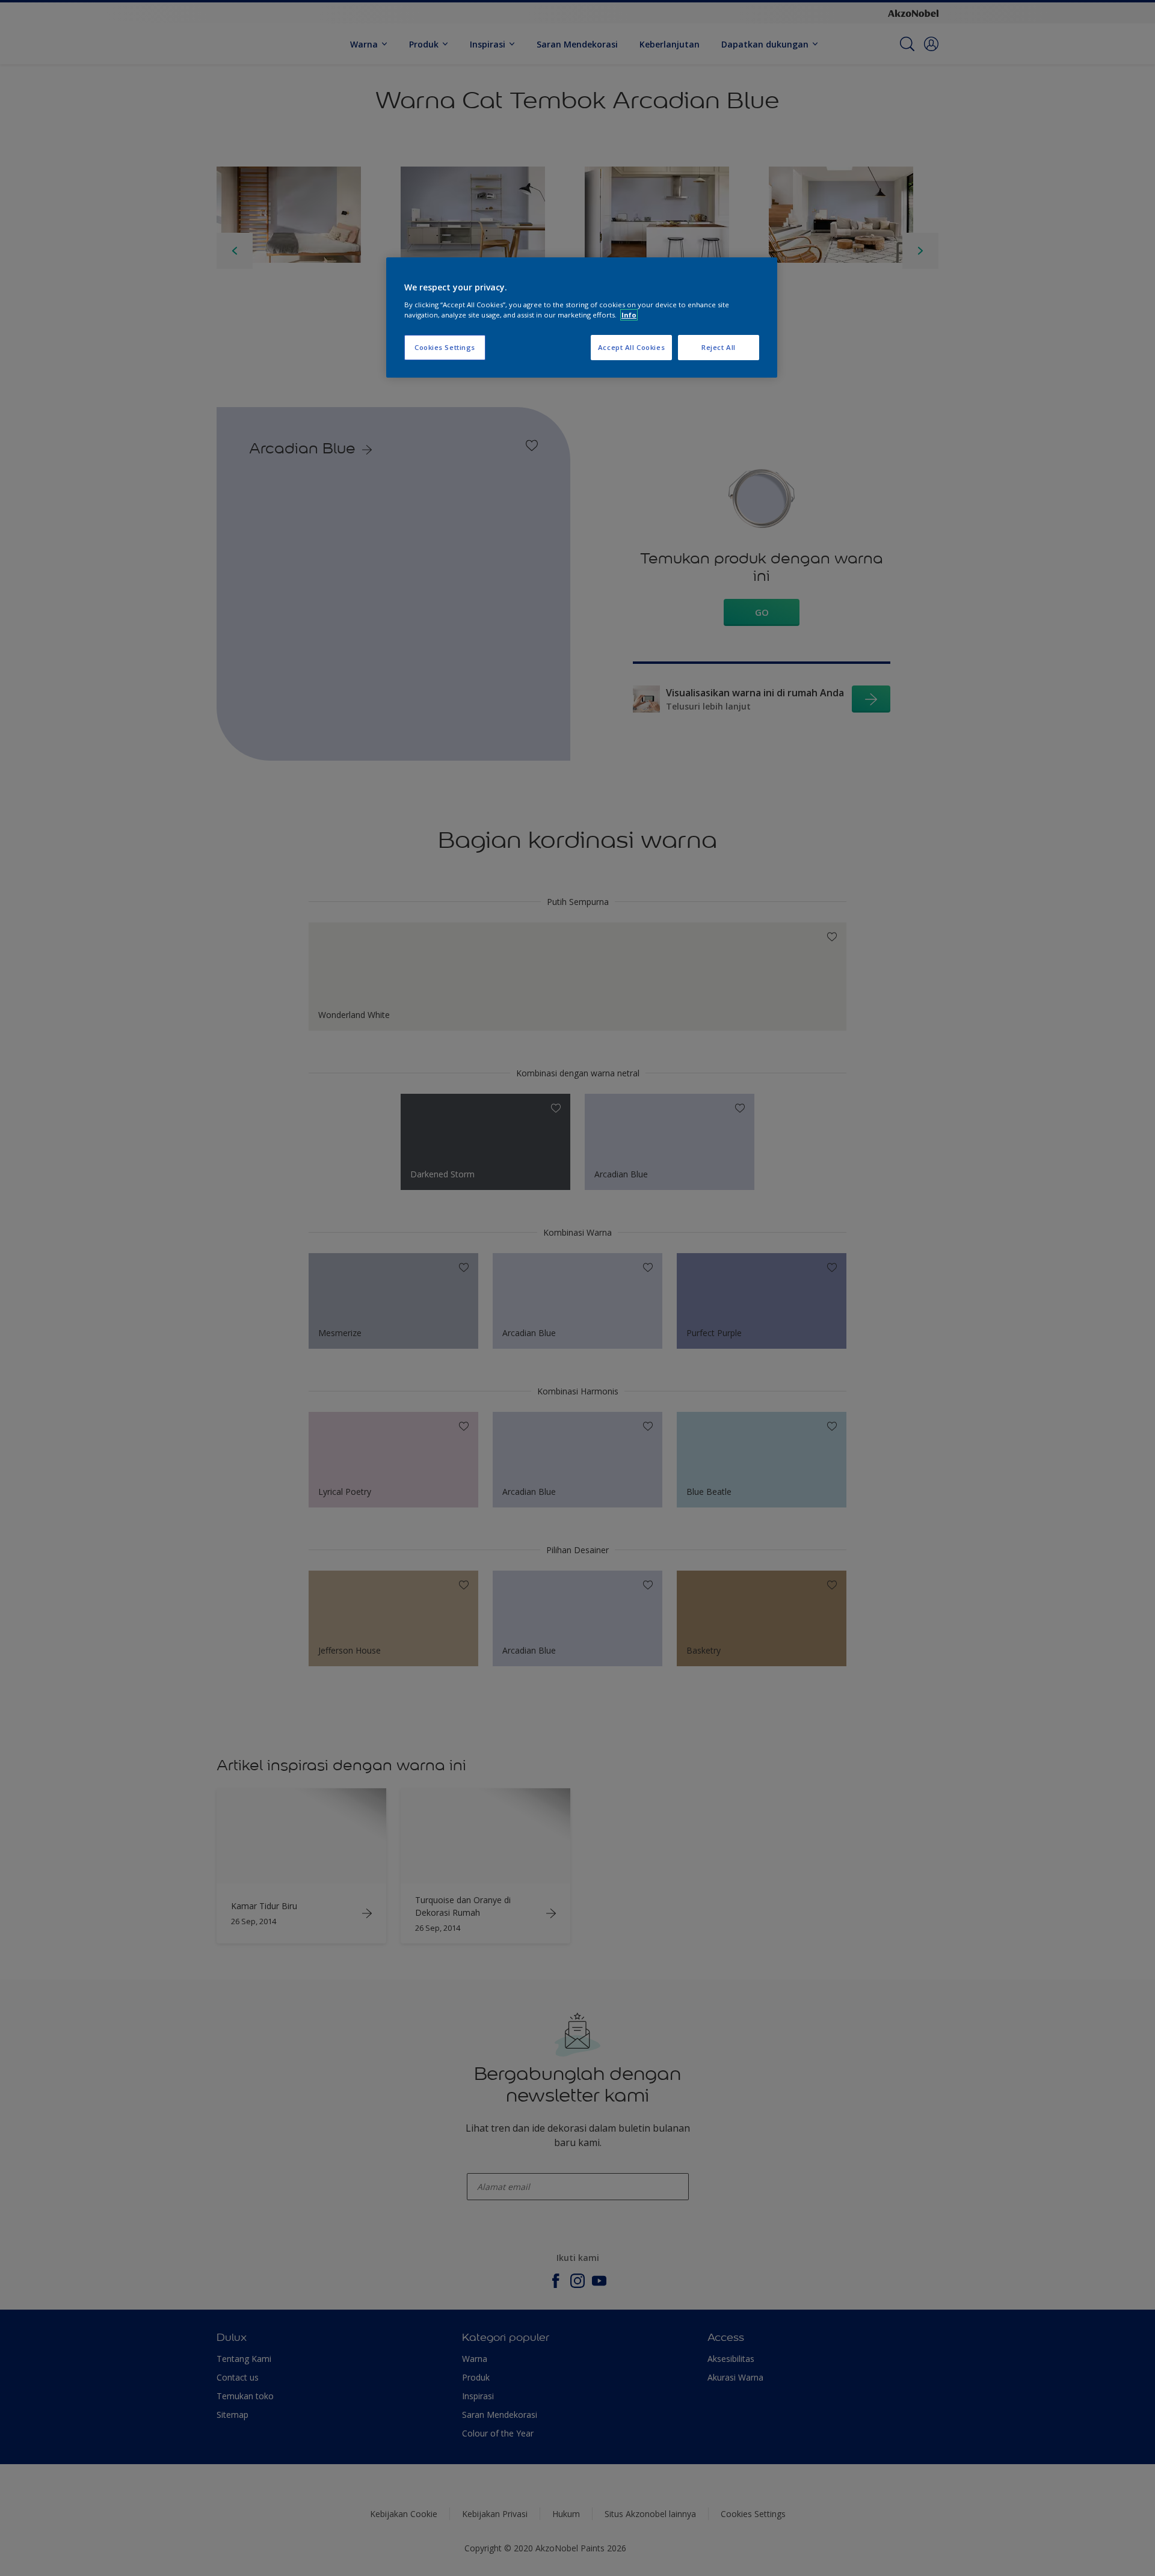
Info (629, 315)
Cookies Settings (445, 347)
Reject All (719, 347)
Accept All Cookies (631, 347)
